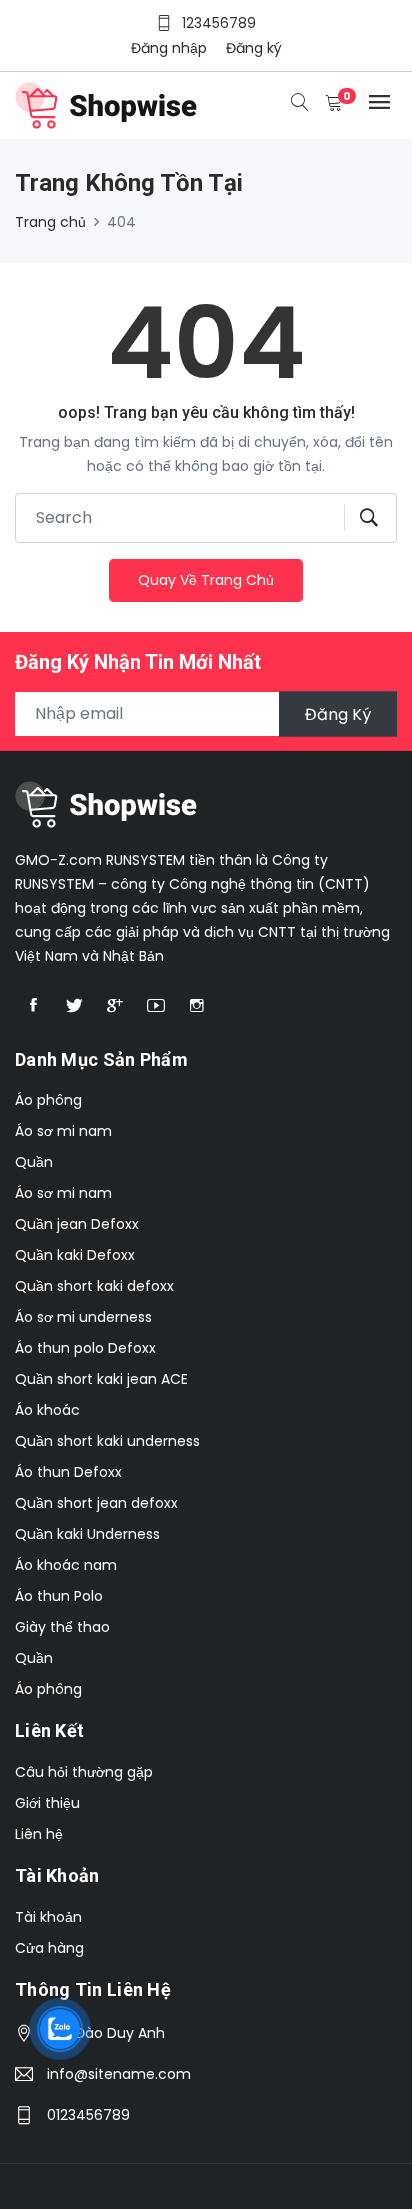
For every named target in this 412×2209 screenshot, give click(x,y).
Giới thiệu (47, 1803)
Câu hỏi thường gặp (84, 1772)
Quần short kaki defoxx (94, 1286)
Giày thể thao (62, 1627)
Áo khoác (47, 1410)
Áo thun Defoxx (68, 1472)
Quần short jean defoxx (96, 1503)
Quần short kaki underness (107, 1441)
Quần (34, 1162)
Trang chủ (50, 222)
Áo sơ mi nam (63, 1131)
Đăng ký (254, 48)
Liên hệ (39, 1834)
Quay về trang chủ (206, 580)
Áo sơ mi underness (83, 1317)
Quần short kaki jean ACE (101, 1379)
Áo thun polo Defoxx (85, 1348)
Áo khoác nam (66, 1565)
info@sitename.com (119, 2074)
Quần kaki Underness (87, 1534)
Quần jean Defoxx (77, 1224)
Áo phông (48, 1100)
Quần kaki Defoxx (75, 1255)
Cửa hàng (49, 1948)
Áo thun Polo (59, 1596)
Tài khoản (48, 1917)
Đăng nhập (169, 48)
